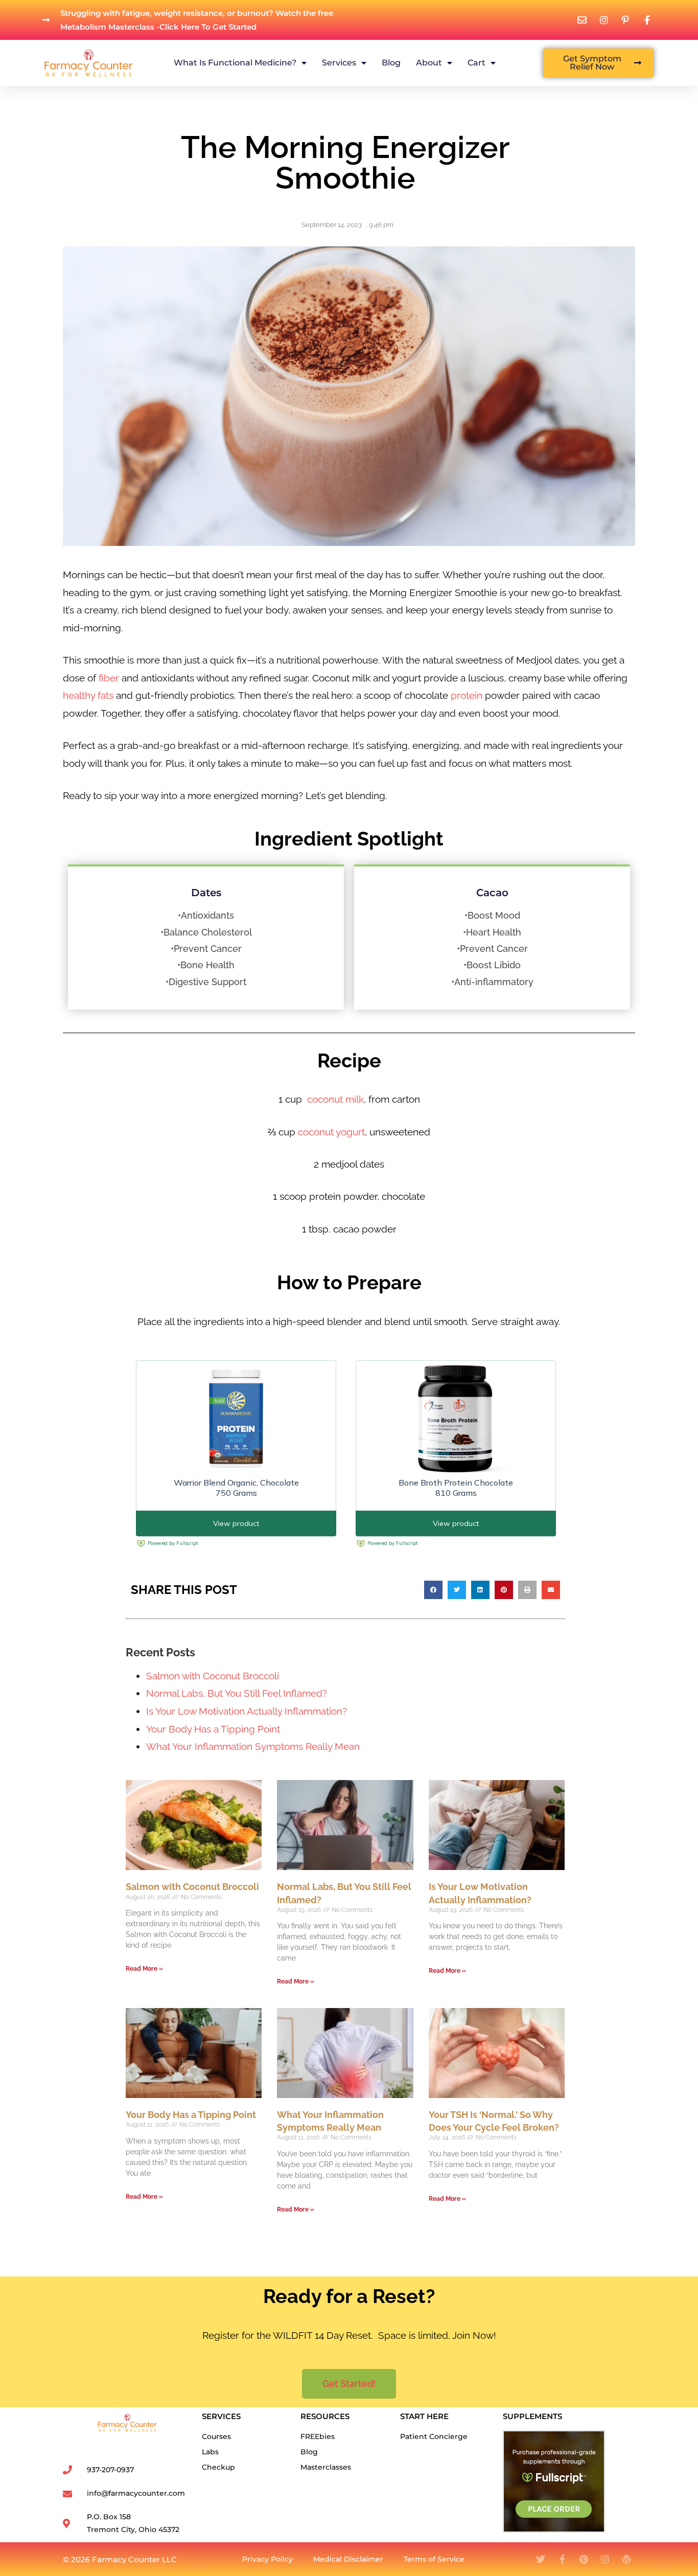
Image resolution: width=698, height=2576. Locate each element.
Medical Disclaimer (348, 2559)
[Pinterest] (584, 2559)
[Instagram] (605, 2559)
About (429, 63)
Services (339, 63)
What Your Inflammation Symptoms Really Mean (253, 1746)
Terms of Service (434, 2559)
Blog (391, 63)
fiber (108, 678)
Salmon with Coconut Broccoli (213, 1676)
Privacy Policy (267, 2559)
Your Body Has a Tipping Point (213, 1729)
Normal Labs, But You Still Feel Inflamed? (237, 1693)
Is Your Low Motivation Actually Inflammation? (247, 1711)
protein (467, 695)
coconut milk (335, 1099)
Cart (476, 63)
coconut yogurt (331, 1132)
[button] (433, 1590)
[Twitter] (541, 2559)
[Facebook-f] (562, 2559)
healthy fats (88, 695)
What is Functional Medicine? (235, 63)
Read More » (144, 1969)
